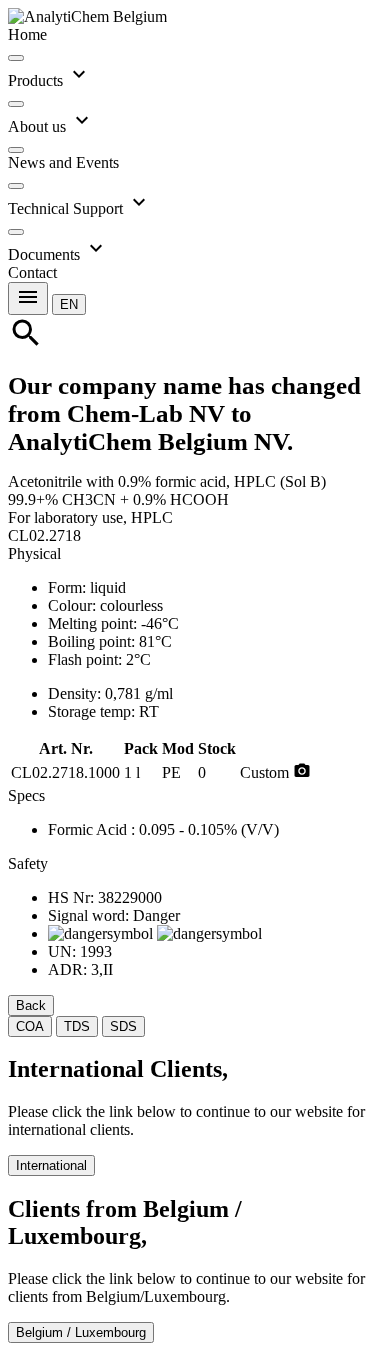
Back (31, 1005)
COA (30, 1026)
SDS (123, 1026)
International (51, 1165)
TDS (77, 1026)
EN (69, 304)
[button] (69, 303)
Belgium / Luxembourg (81, 1332)
